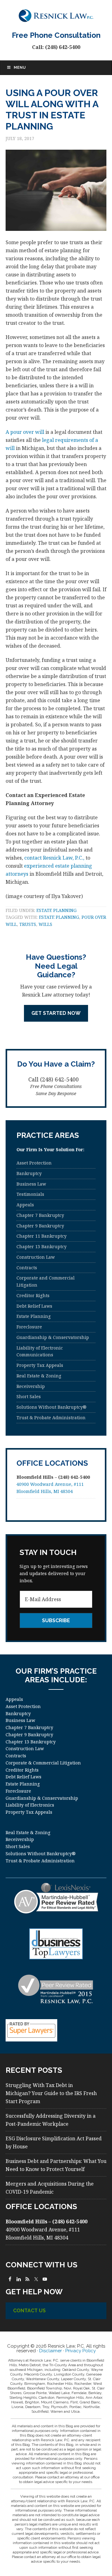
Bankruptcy (29, 1173)
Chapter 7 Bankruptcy (40, 1215)
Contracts (27, 1268)
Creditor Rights (33, 1295)
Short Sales (29, 1396)
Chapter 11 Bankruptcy (42, 1236)
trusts (28, 924)
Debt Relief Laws (34, 1306)
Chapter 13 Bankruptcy (42, 1246)
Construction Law (36, 1257)
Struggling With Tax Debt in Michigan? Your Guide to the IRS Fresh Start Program (51, 2093)
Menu (20, 68)
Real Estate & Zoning (39, 1376)
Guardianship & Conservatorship (53, 1337)
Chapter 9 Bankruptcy (40, 1226)
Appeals (25, 1205)
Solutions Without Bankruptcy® (51, 1407)
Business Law (31, 1184)
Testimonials (30, 1194)
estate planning (59, 917)
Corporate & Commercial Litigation (43, 1763)
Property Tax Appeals (40, 1365)
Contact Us (29, 2311)
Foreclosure (29, 1327)
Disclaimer (51, 2351)
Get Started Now (56, 1013)
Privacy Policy (81, 2351)
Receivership (31, 1386)
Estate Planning (56, 910)
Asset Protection (34, 1163)
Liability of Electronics (30, 1805)
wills (45, 924)
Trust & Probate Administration (51, 1418)
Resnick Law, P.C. (56, 15)
